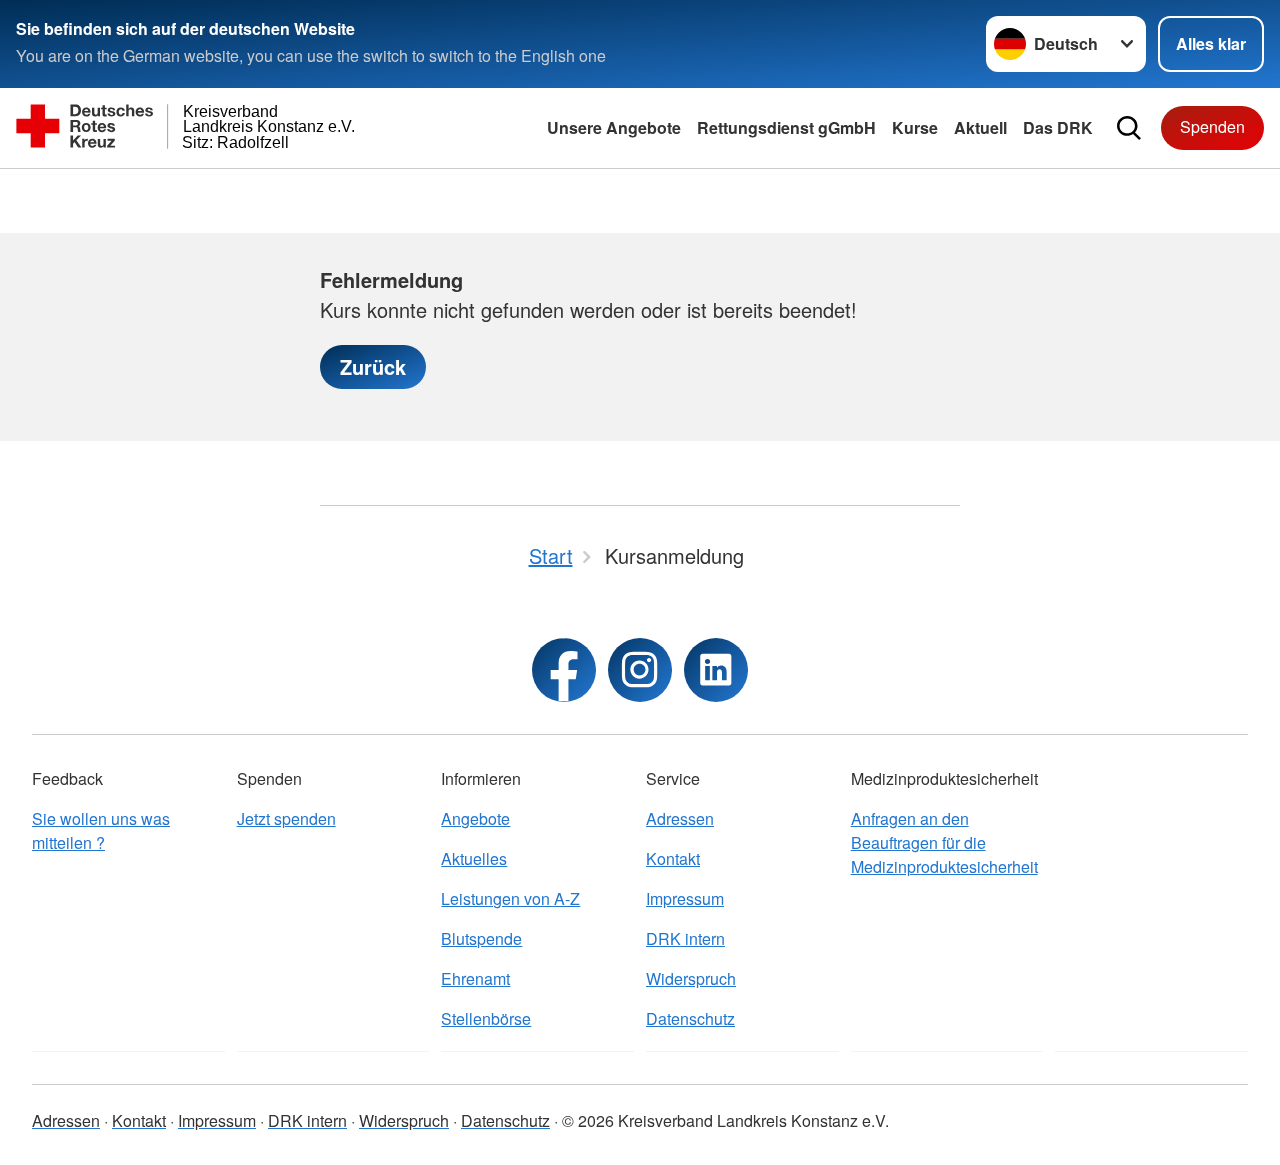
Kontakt (673, 858)
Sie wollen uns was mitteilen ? (101, 830)
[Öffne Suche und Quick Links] (1129, 128)
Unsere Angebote (614, 127)
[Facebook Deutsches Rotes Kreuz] (564, 670)
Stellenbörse (486, 1018)
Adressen (680, 818)
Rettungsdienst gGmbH (786, 127)
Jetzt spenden (286, 818)
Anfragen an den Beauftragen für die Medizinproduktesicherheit (944, 842)
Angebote (475, 818)
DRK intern (685, 938)
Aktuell (980, 127)
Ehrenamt (475, 978)
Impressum (685, 898)
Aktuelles (474, 858)
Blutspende (481, 938)
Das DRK (1058, 127)
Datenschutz (690, 1018)
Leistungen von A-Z (510, 898)
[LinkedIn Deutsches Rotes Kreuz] (716, 670)
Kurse (915, 127)
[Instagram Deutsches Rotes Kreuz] (640, 670)
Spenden (1212, 126)
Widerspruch (691, 978)
